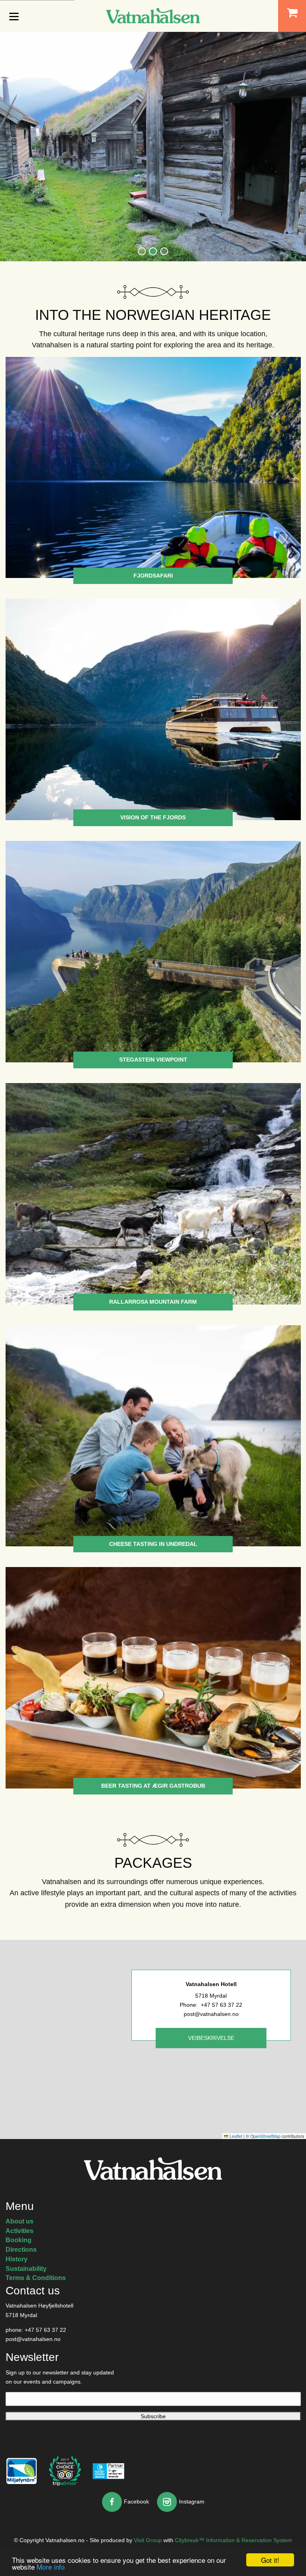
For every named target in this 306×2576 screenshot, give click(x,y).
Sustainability (26, 2269)
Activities (20, 2231)
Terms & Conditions (36, 2278)
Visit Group (148, 2540)
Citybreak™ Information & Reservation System (233, 2540)
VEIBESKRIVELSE (211, 2038)
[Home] (153, 15)
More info (51, 2567)
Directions (21, 2250)
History (17, 2259)
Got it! (270, 2560)
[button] (142, 251)
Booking (19, 2240)
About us (20, 2221)
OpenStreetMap (265, 2136)
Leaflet (235, 2136)
